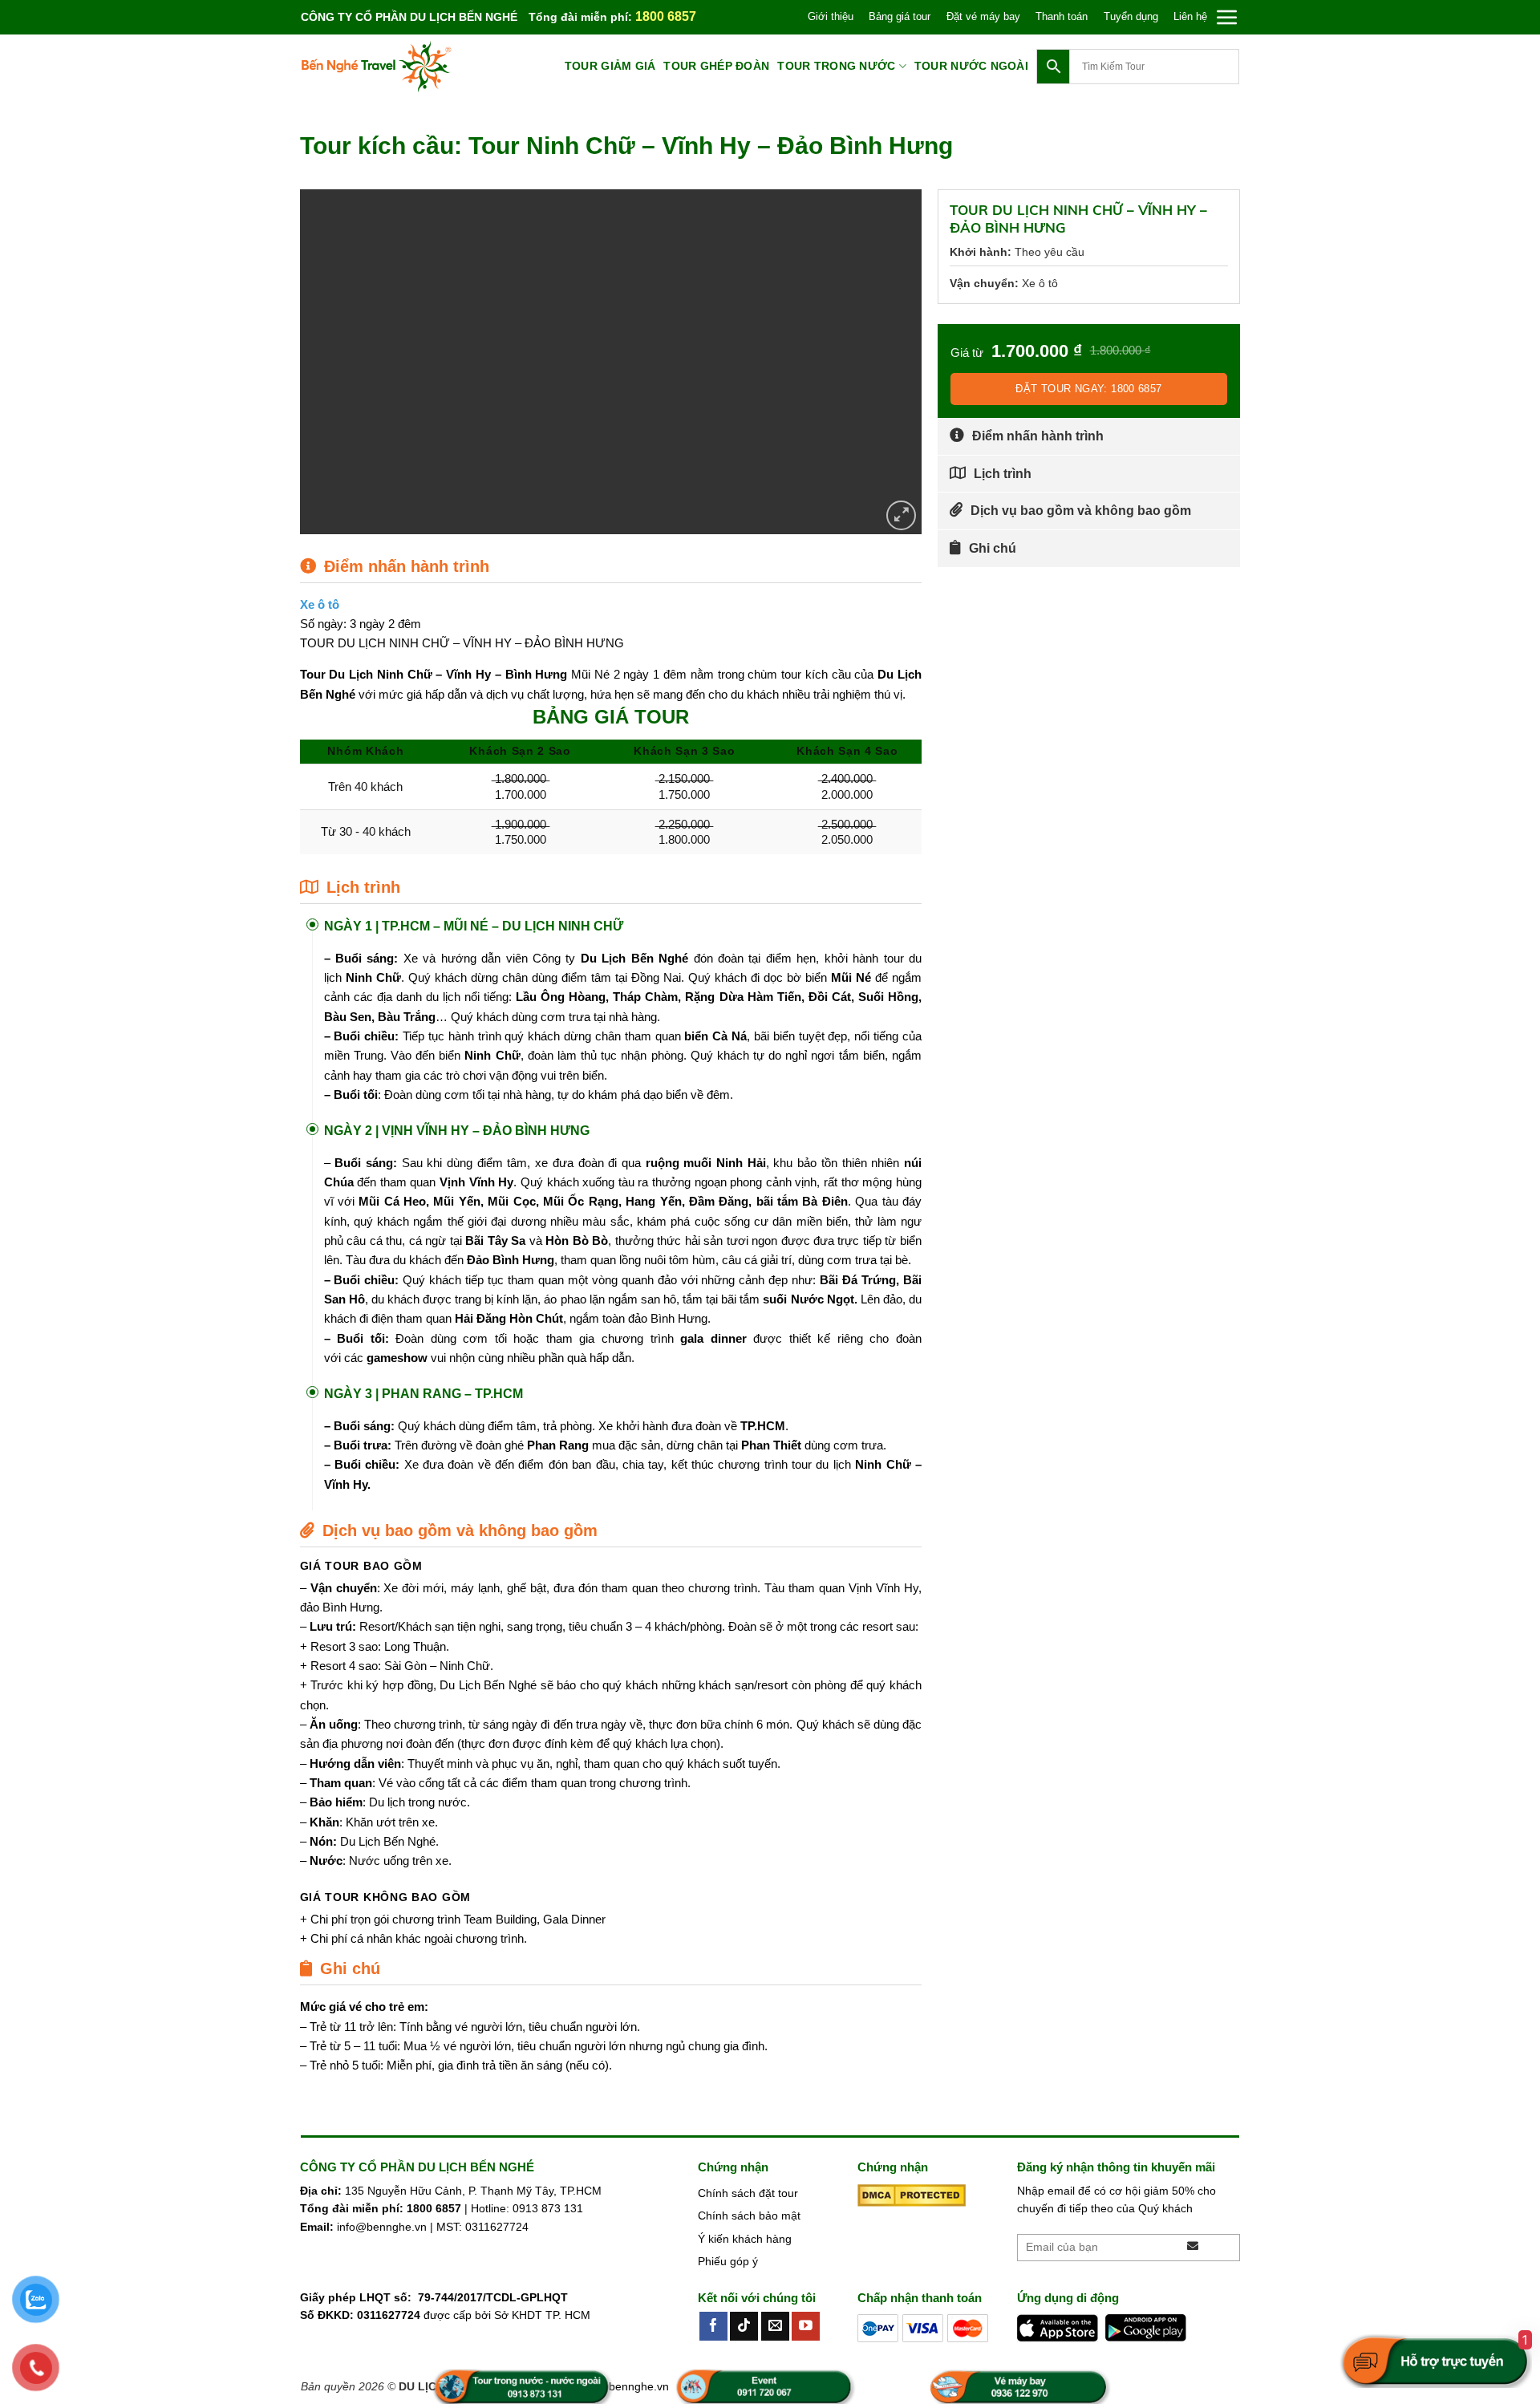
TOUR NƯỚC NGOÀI (971, 66)
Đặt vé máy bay (983, 16)
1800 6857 (666, 16)
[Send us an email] (775, 2326)
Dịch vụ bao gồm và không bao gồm (1081, 511)
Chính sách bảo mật (749, 2215)
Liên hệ (1190, 16)
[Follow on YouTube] (806, 2326)
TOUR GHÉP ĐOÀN (716, 66)
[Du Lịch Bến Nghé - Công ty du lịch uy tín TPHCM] (381, 67)
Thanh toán (1062, 16)
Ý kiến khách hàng (745, 2239)
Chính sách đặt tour (748, 2193)
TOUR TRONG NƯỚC (836, 66)
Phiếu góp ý (728, 2261)
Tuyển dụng (1131, 16)
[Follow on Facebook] (713, 2326)
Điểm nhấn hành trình (1038, 436)
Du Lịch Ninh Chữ (380, 674)
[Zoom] (901, 515)
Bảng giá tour (900, 16)
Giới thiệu (831, 16)
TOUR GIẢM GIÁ (610, 66)
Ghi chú (993, 548)
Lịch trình (1003, 474)
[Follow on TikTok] (744, 2326)
